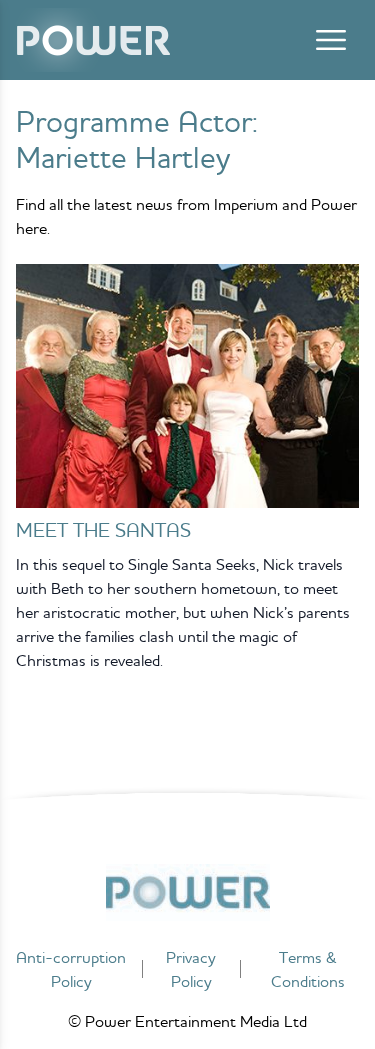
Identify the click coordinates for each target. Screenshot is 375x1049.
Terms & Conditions (308, 969)
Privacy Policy (191, 969)
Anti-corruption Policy (71, 969)
